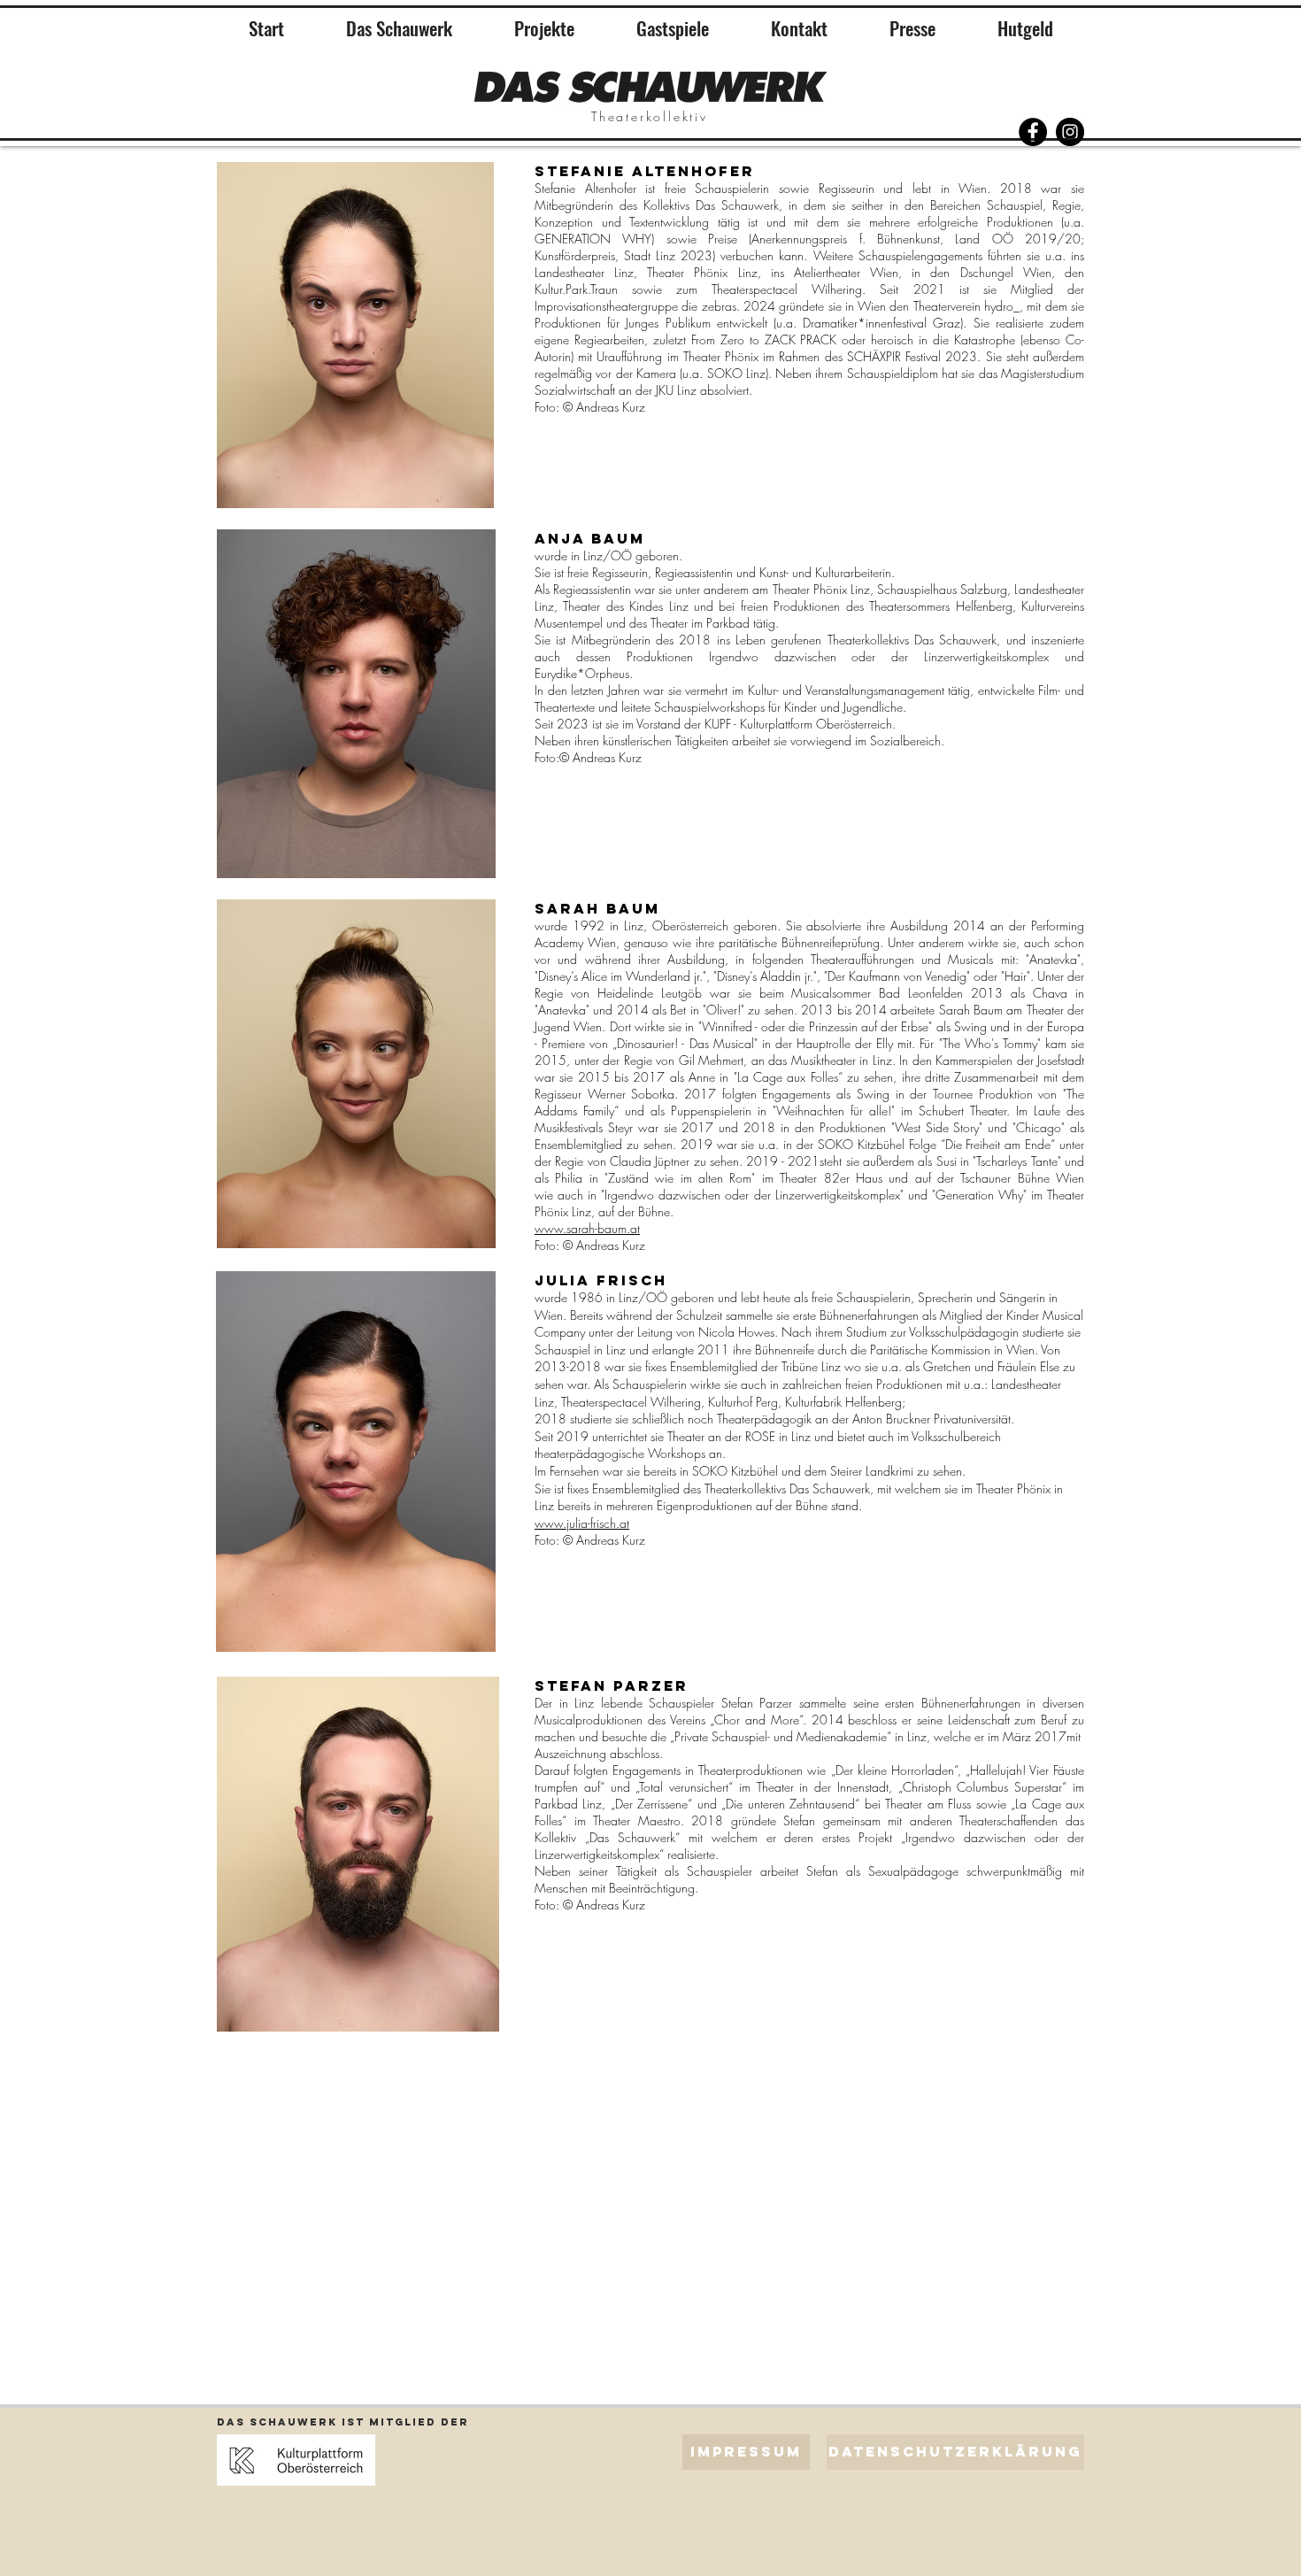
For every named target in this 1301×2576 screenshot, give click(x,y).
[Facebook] (1033, 132)
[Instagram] (1070, 132)
